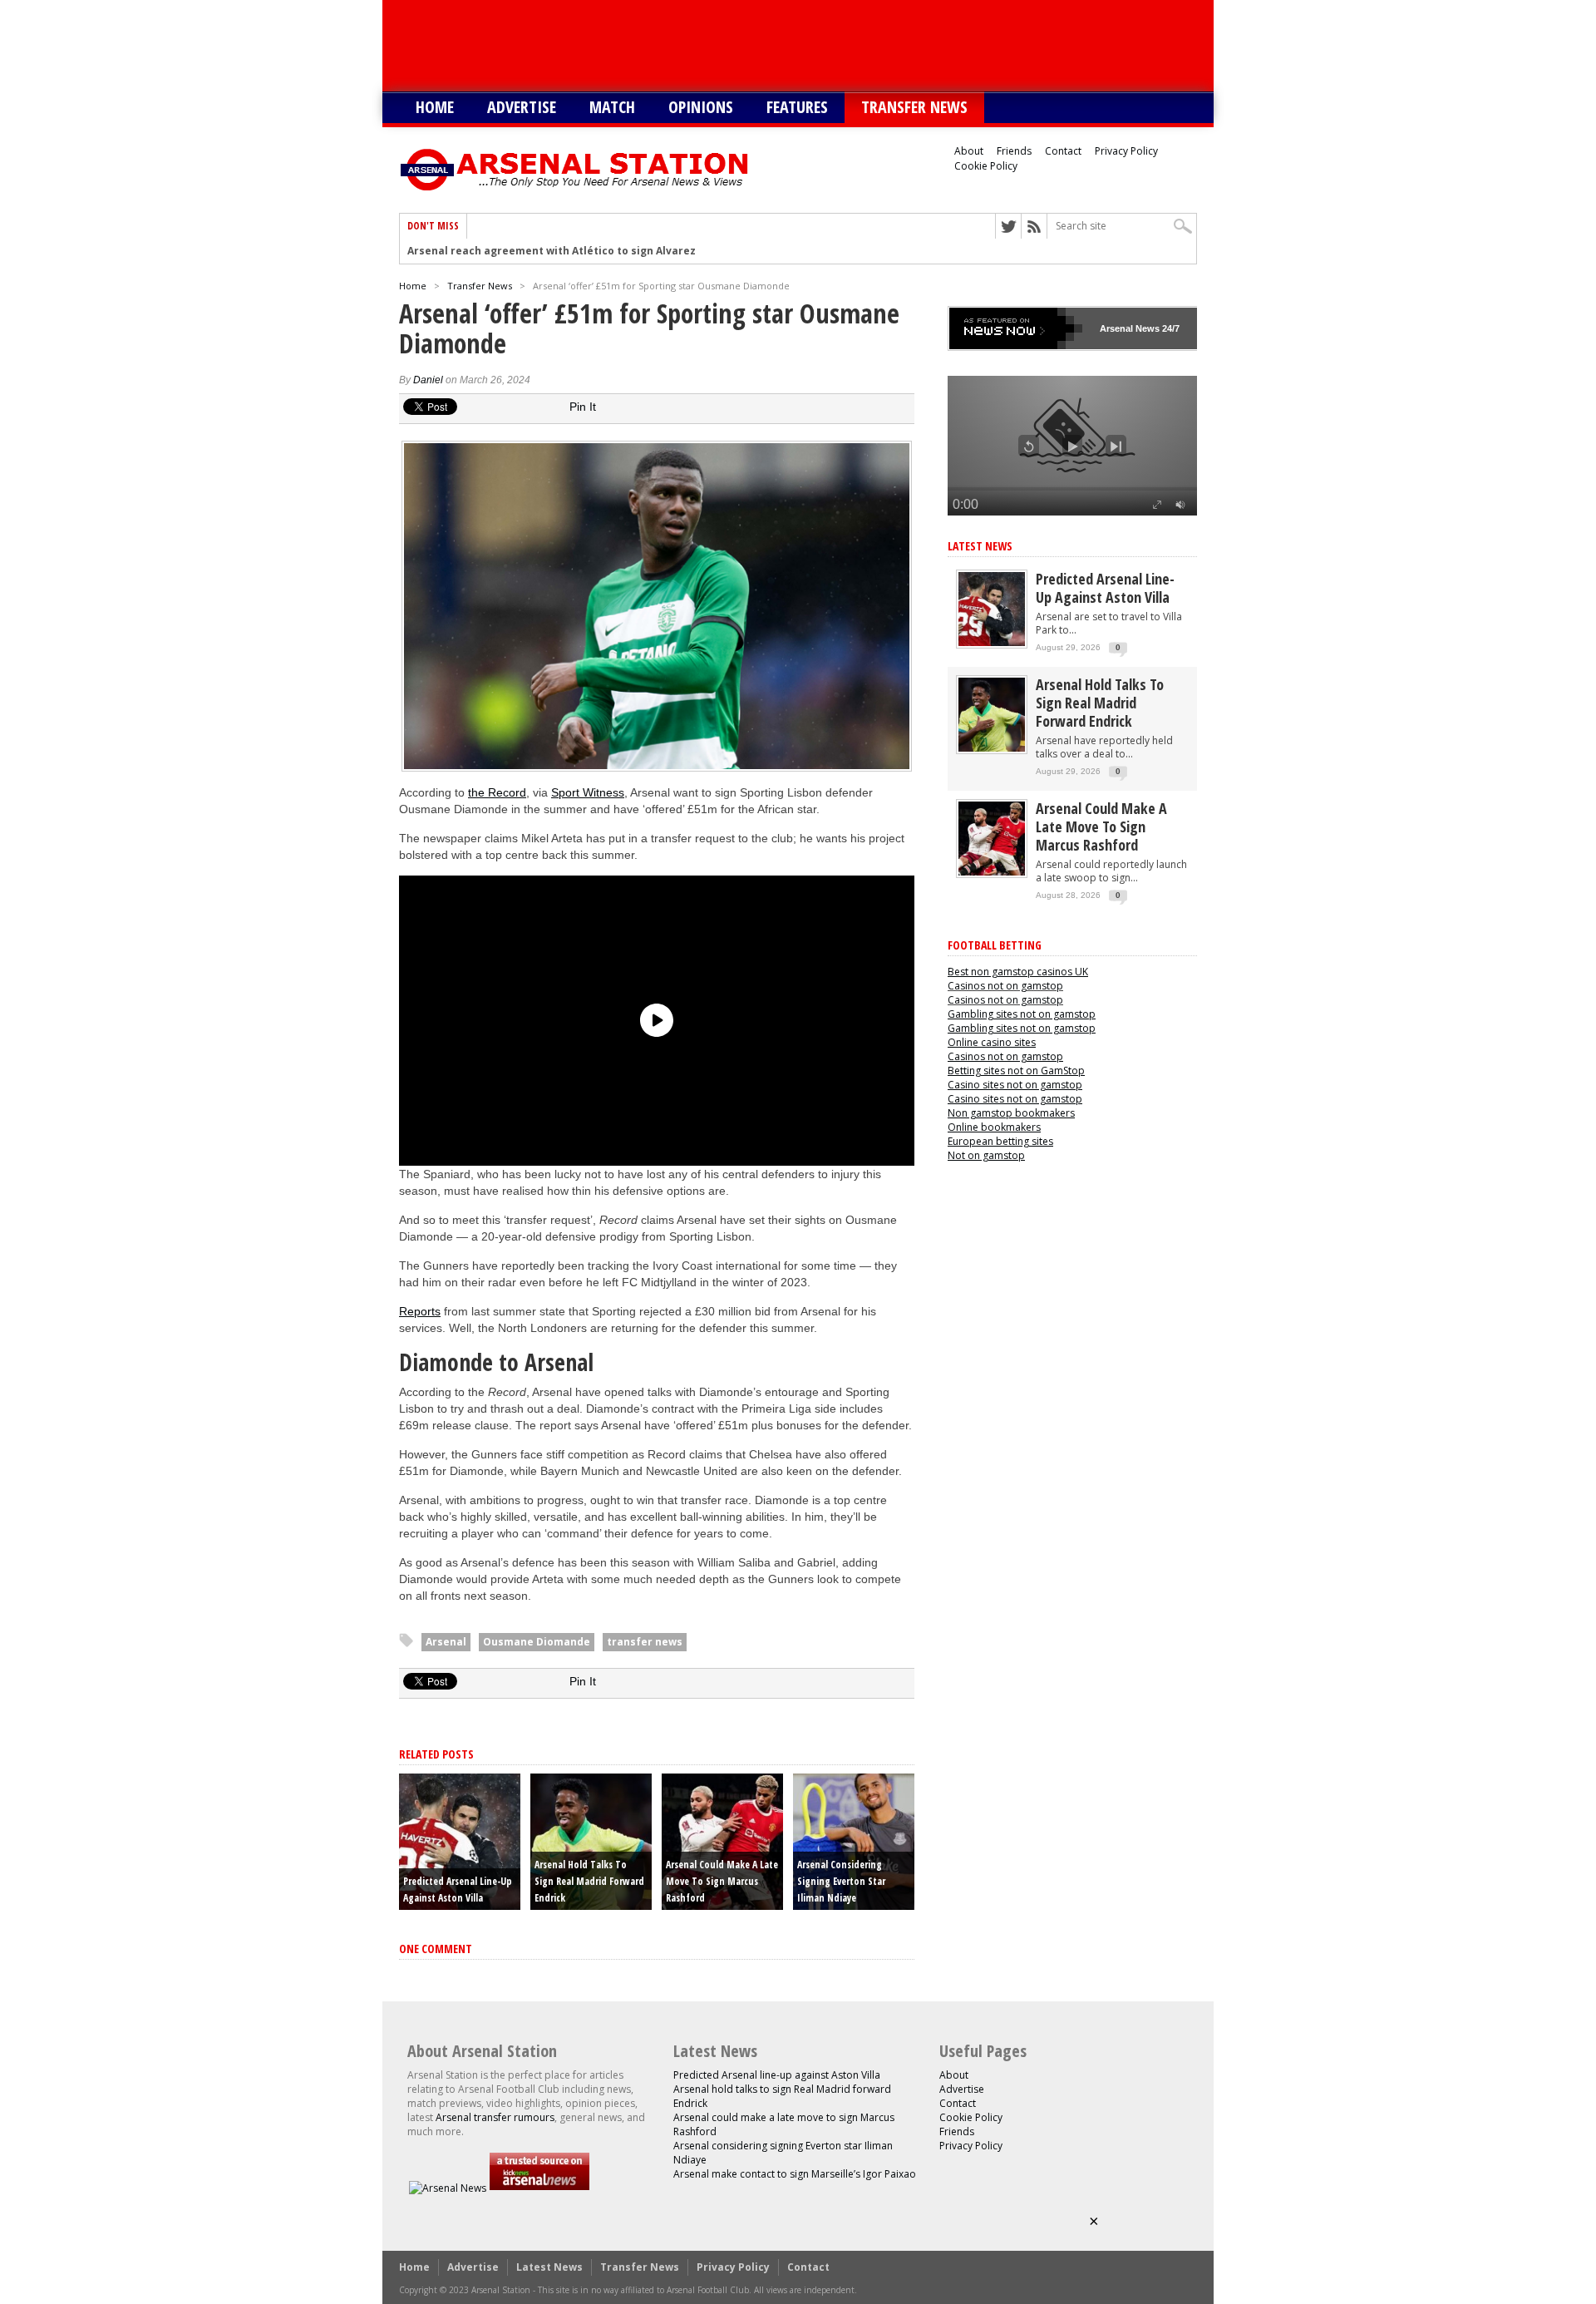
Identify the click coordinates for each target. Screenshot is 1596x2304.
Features (797, 107)
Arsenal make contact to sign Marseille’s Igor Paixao (795, 2174)
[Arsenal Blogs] (539, 2188)
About (969, 151)
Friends (1014, 151)
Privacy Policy (1126, 151)
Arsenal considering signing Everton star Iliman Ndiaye (841, 1881)
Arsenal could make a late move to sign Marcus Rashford (722, 1881)
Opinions (701, 107)
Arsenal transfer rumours (495, 2117)
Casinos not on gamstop (1005, 986)
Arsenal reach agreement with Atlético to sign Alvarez (552, 251)
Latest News (980, 546)
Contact (1063, 151)
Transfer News (914, 107)
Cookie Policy (986, 166)
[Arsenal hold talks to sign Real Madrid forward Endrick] (992, 748)
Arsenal (446, 1642)
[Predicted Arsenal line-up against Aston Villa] (992, 642)
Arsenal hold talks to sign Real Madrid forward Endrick (589, 1881)
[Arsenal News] (448, 2188)
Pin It (583, 407)
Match (612, 107)
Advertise (522, 107)
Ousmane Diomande (537, 1642)
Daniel (428, 380)
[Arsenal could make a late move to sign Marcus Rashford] (992, 872)
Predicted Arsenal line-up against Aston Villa (1105, 588)
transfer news (645, 1642)
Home (435, 107)
